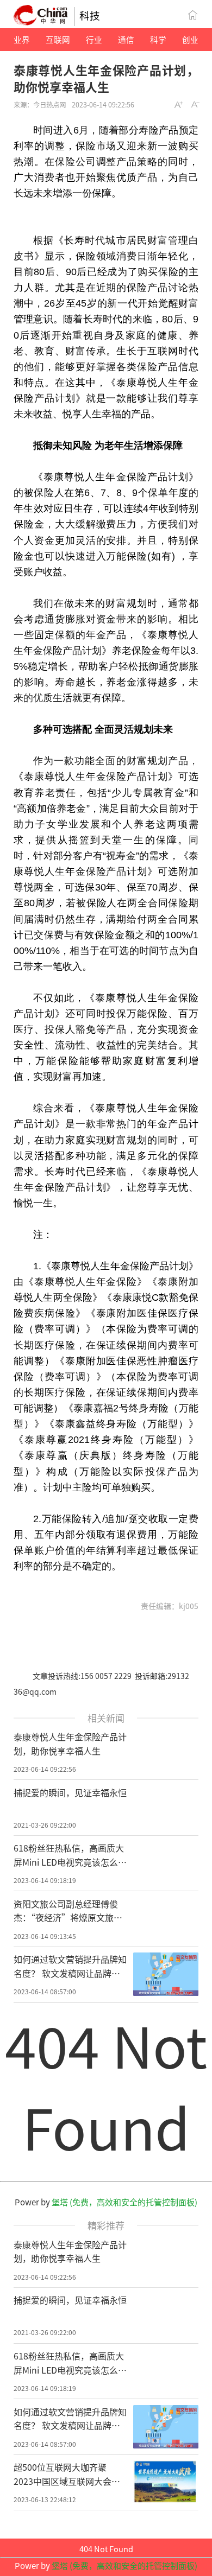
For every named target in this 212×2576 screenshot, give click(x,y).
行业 (94, 39)
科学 (158, 39)
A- (196, 105)
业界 (22, 39)
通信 (126, 39)
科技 (90, 15)
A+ (179, 105)
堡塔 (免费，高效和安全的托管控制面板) (124, 2202)
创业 (190, 39)
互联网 (58, 39)
